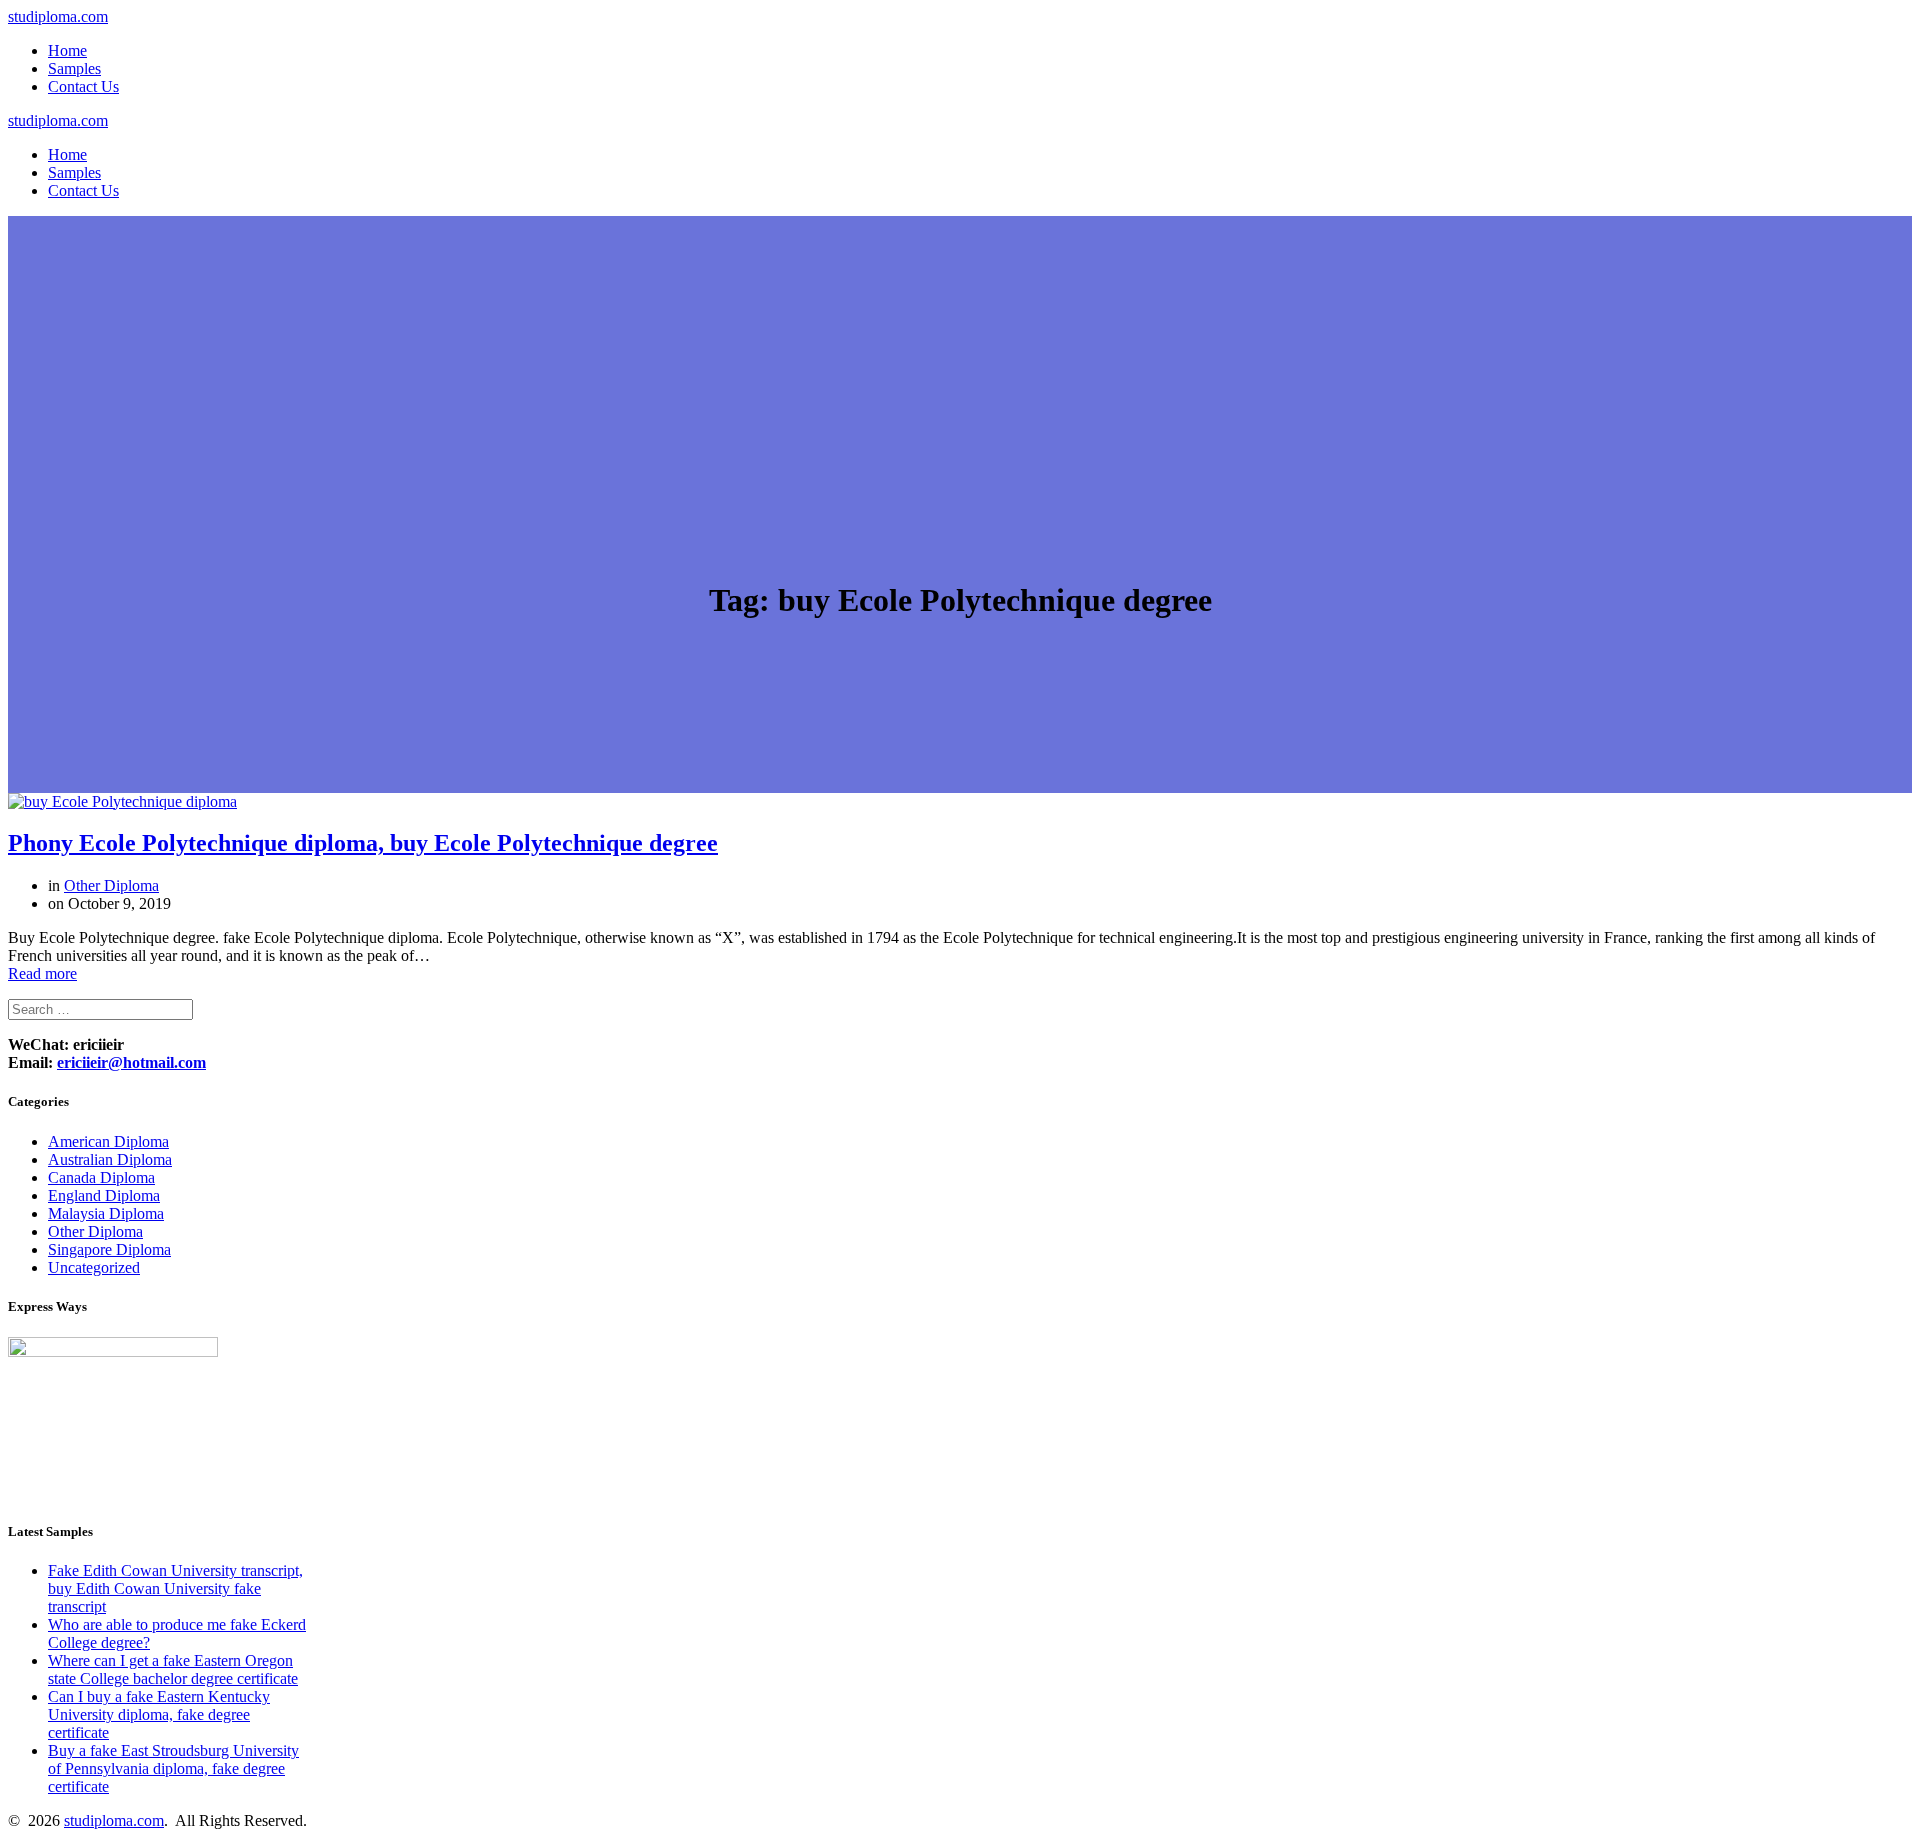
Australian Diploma (110, 1159)
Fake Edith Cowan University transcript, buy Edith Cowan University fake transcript (175, 1588)
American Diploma (108, 1141)
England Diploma (104, 1195)
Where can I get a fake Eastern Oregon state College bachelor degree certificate (173, 1669)
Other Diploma (111, 885)
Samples (74, 68)
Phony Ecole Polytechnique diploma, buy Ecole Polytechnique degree (363, 843)
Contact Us (83, 86)
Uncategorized (94, 1267)
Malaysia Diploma (106, 1213)
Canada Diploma (101, 1177)
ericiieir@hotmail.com (131, 1062)
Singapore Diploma (109, 1249)
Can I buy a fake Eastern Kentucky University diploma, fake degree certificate (159, 1714)
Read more (42, 973)
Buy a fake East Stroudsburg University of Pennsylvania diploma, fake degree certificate (173, 1768)
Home (67, 50)
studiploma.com (58, 16)
